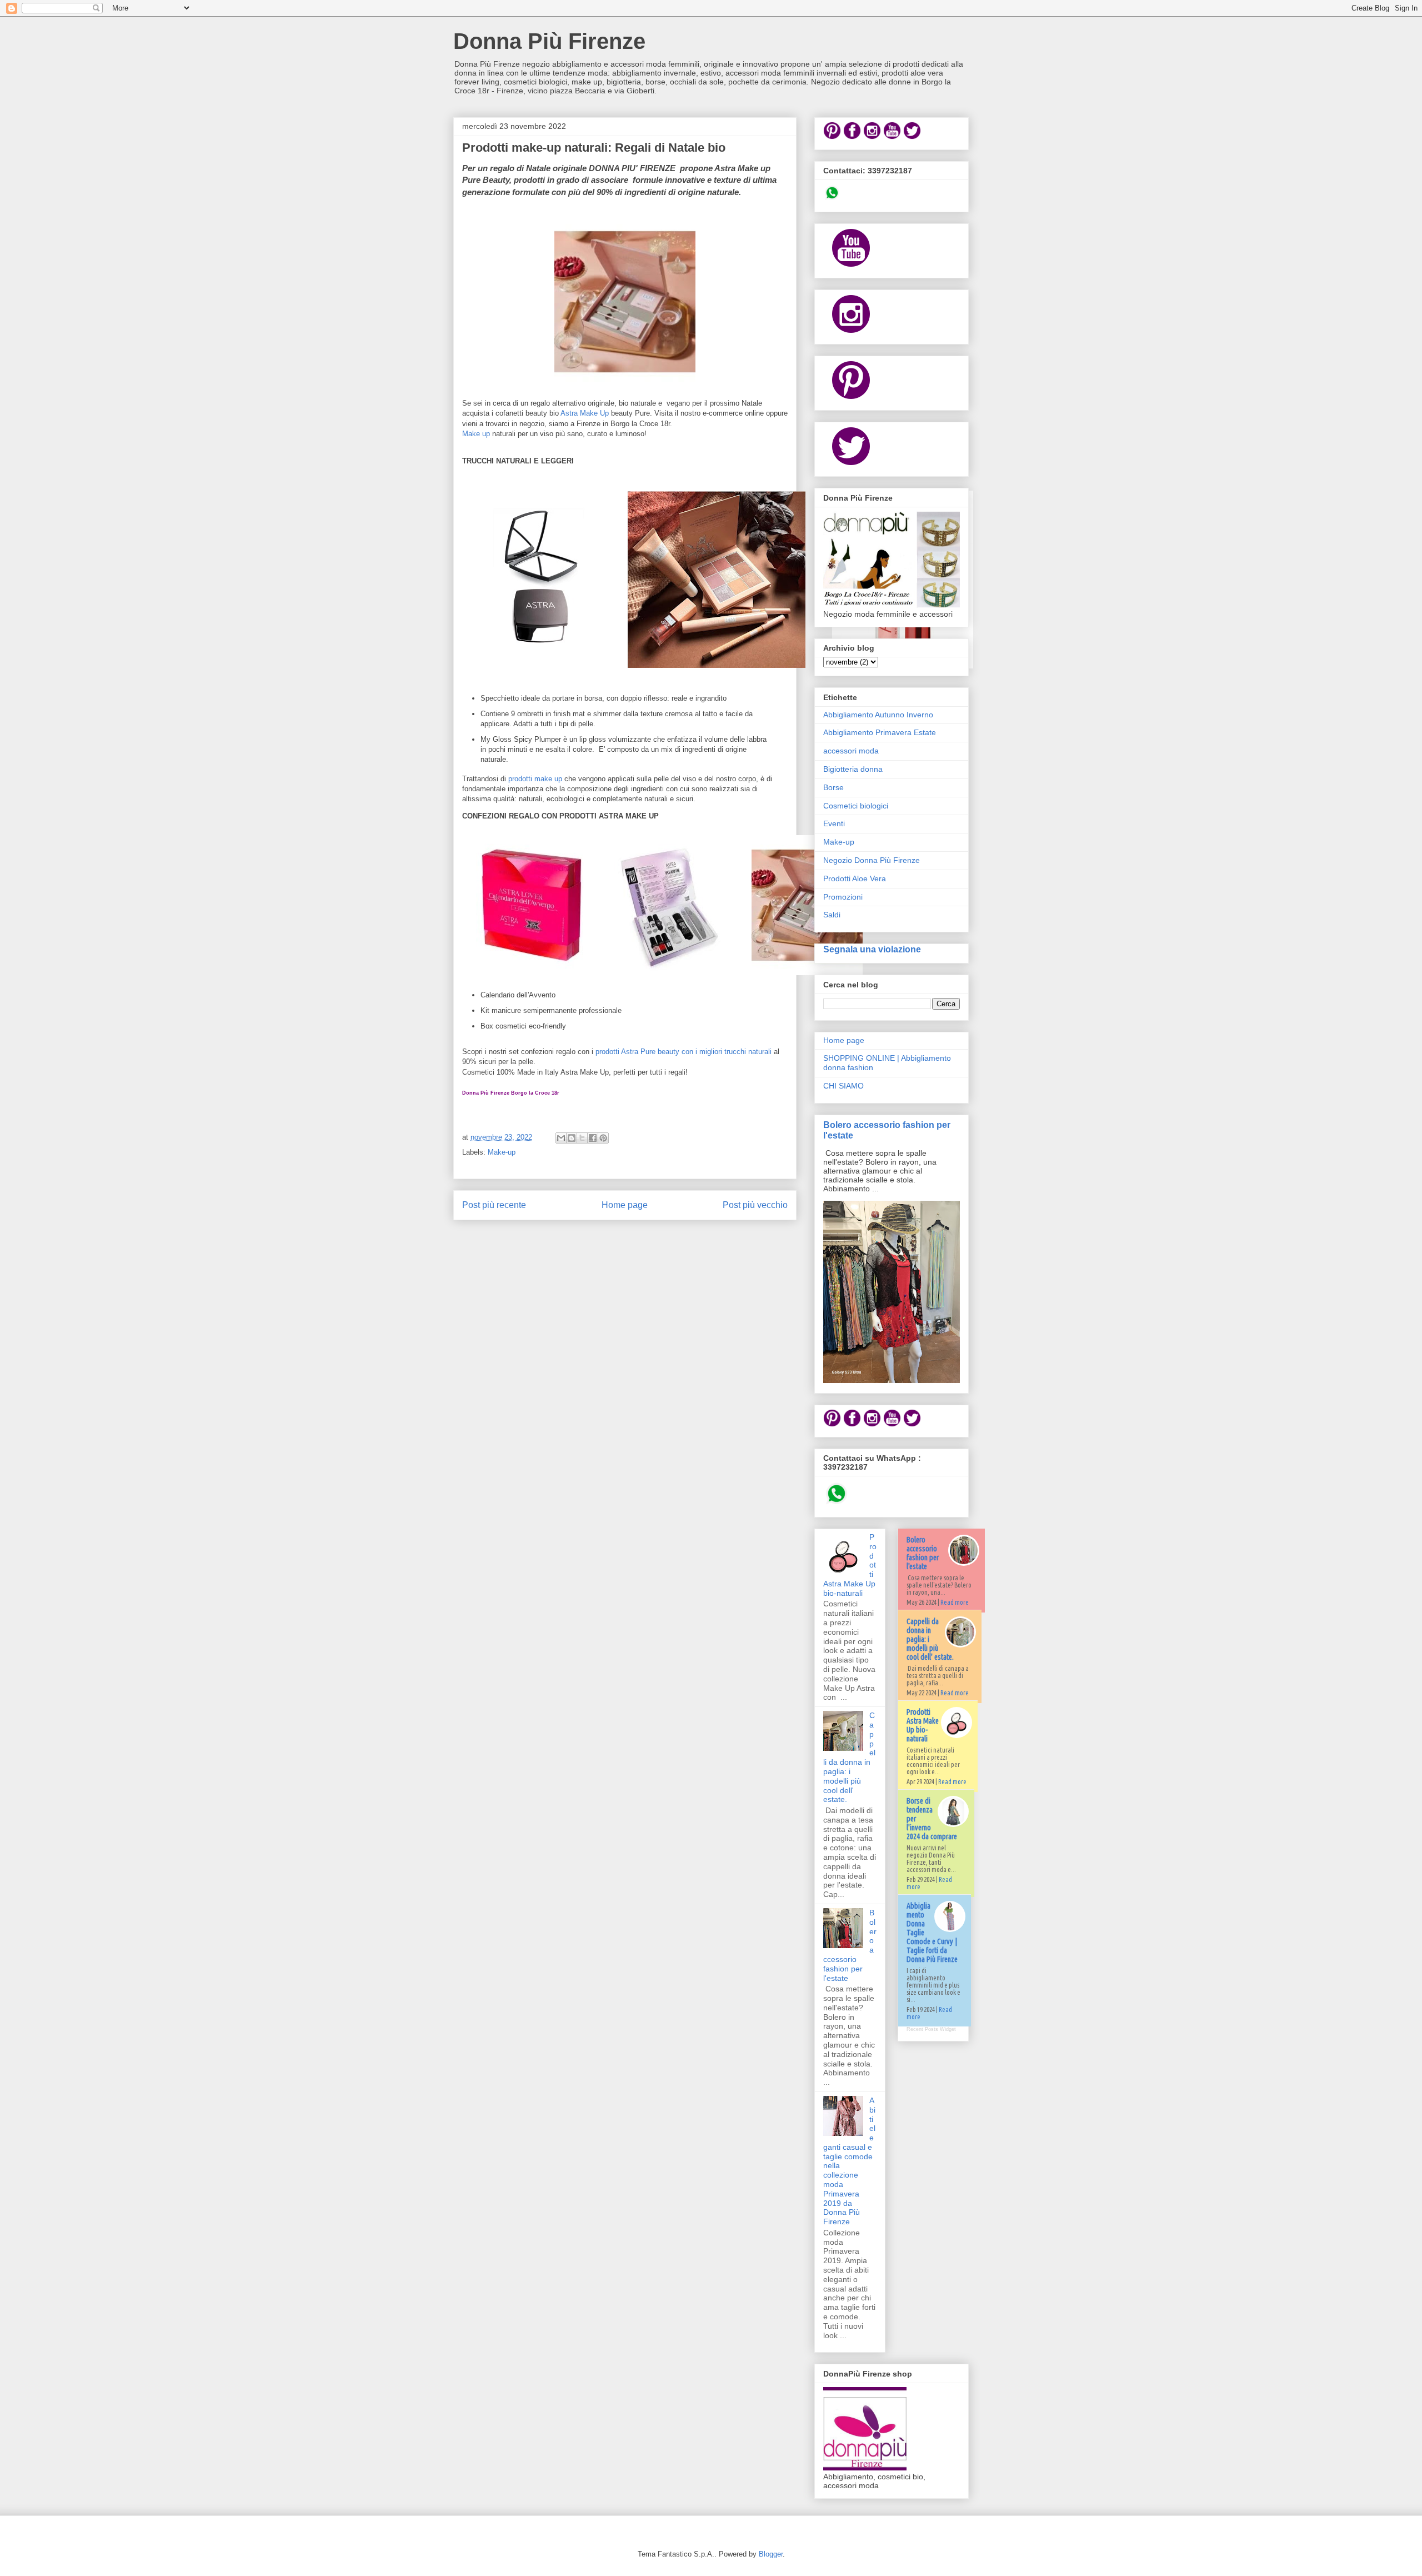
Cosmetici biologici (856, 806)
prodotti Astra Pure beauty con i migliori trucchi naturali (684, 1052)
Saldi (832, 915)
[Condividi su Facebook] (593, 1138)
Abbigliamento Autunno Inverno (878, 715)
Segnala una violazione (872, 949)
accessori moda (851, 751)
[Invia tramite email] (561, 1138)
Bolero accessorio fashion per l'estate (923, 1553)
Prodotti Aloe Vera (855, 878)
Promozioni (843, 897)
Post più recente (494, 1205)
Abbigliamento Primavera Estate (880, 732)
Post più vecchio (755, 1205)
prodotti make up (534, 779)
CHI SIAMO (843, 1086)
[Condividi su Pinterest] (603, 1138)
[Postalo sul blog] (572, 1138)
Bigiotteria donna (853, 769)
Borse (833, 787)
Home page (625, 1205)
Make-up (502, 1152)
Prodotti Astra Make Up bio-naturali (923, 1725)
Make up (476, 434)
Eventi (834, 823)
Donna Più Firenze (549, 41)
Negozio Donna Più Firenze (872, 860)
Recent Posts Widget (931, 2029)
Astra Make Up (585, 413)
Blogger (771, 2554)
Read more (955, 1602)
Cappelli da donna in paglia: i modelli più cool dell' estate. (849, 1757)
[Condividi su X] (582, 1138)
